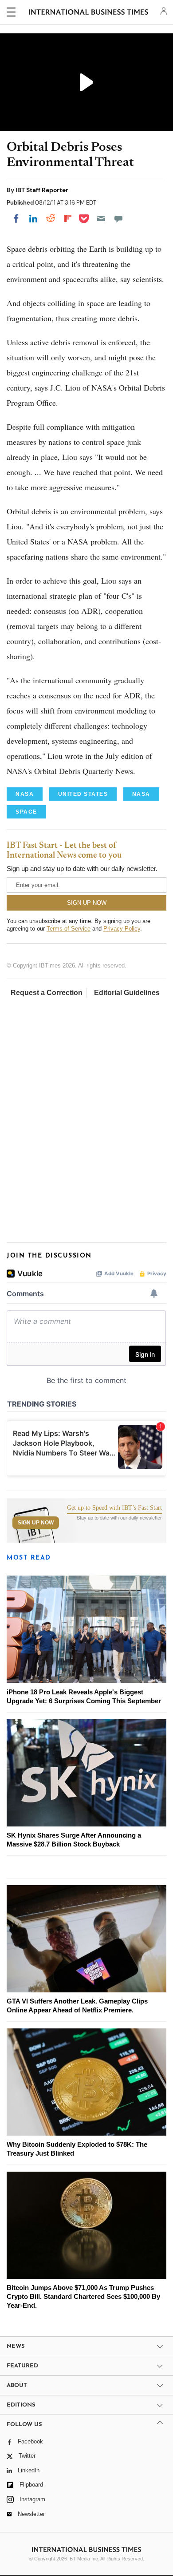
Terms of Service (69, 929)
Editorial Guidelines (127, 993)
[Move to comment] (118, 218)
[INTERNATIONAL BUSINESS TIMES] (88, 13)
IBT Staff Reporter (42, 190)
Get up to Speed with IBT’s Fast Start (114, 1508)
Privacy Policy (122, 929)
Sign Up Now (36, 1523)
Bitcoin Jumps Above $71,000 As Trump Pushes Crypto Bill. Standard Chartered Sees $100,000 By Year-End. (83, 2296)
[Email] (101, 218)
